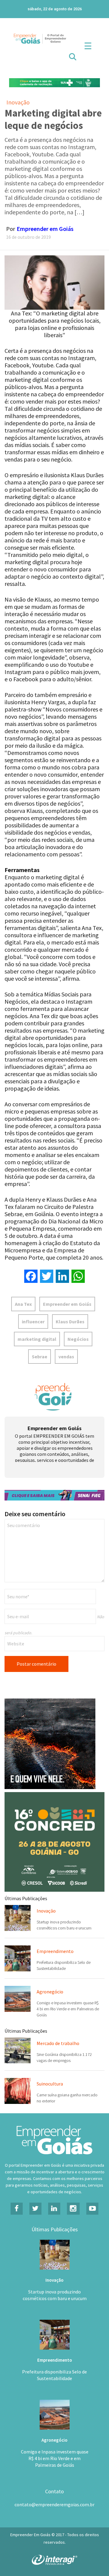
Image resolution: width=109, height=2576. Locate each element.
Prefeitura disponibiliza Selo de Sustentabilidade (54, 2369)
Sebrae (40, 1357)
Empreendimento (55, 1945)
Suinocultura (50, 2078)
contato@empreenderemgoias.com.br (54, 2499)
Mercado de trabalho (58, 2037)
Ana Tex (23, 1304)
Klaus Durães (70, 1322)
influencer (33, 1322)
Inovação (18, 102)
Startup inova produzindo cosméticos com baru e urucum (55, 2289)
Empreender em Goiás (45, 229)
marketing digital (37, 1339)
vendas (66, 1357)
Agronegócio (50, 1986)
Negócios (78, 1339)
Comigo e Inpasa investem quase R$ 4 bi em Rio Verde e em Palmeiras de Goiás (68, 2003)
